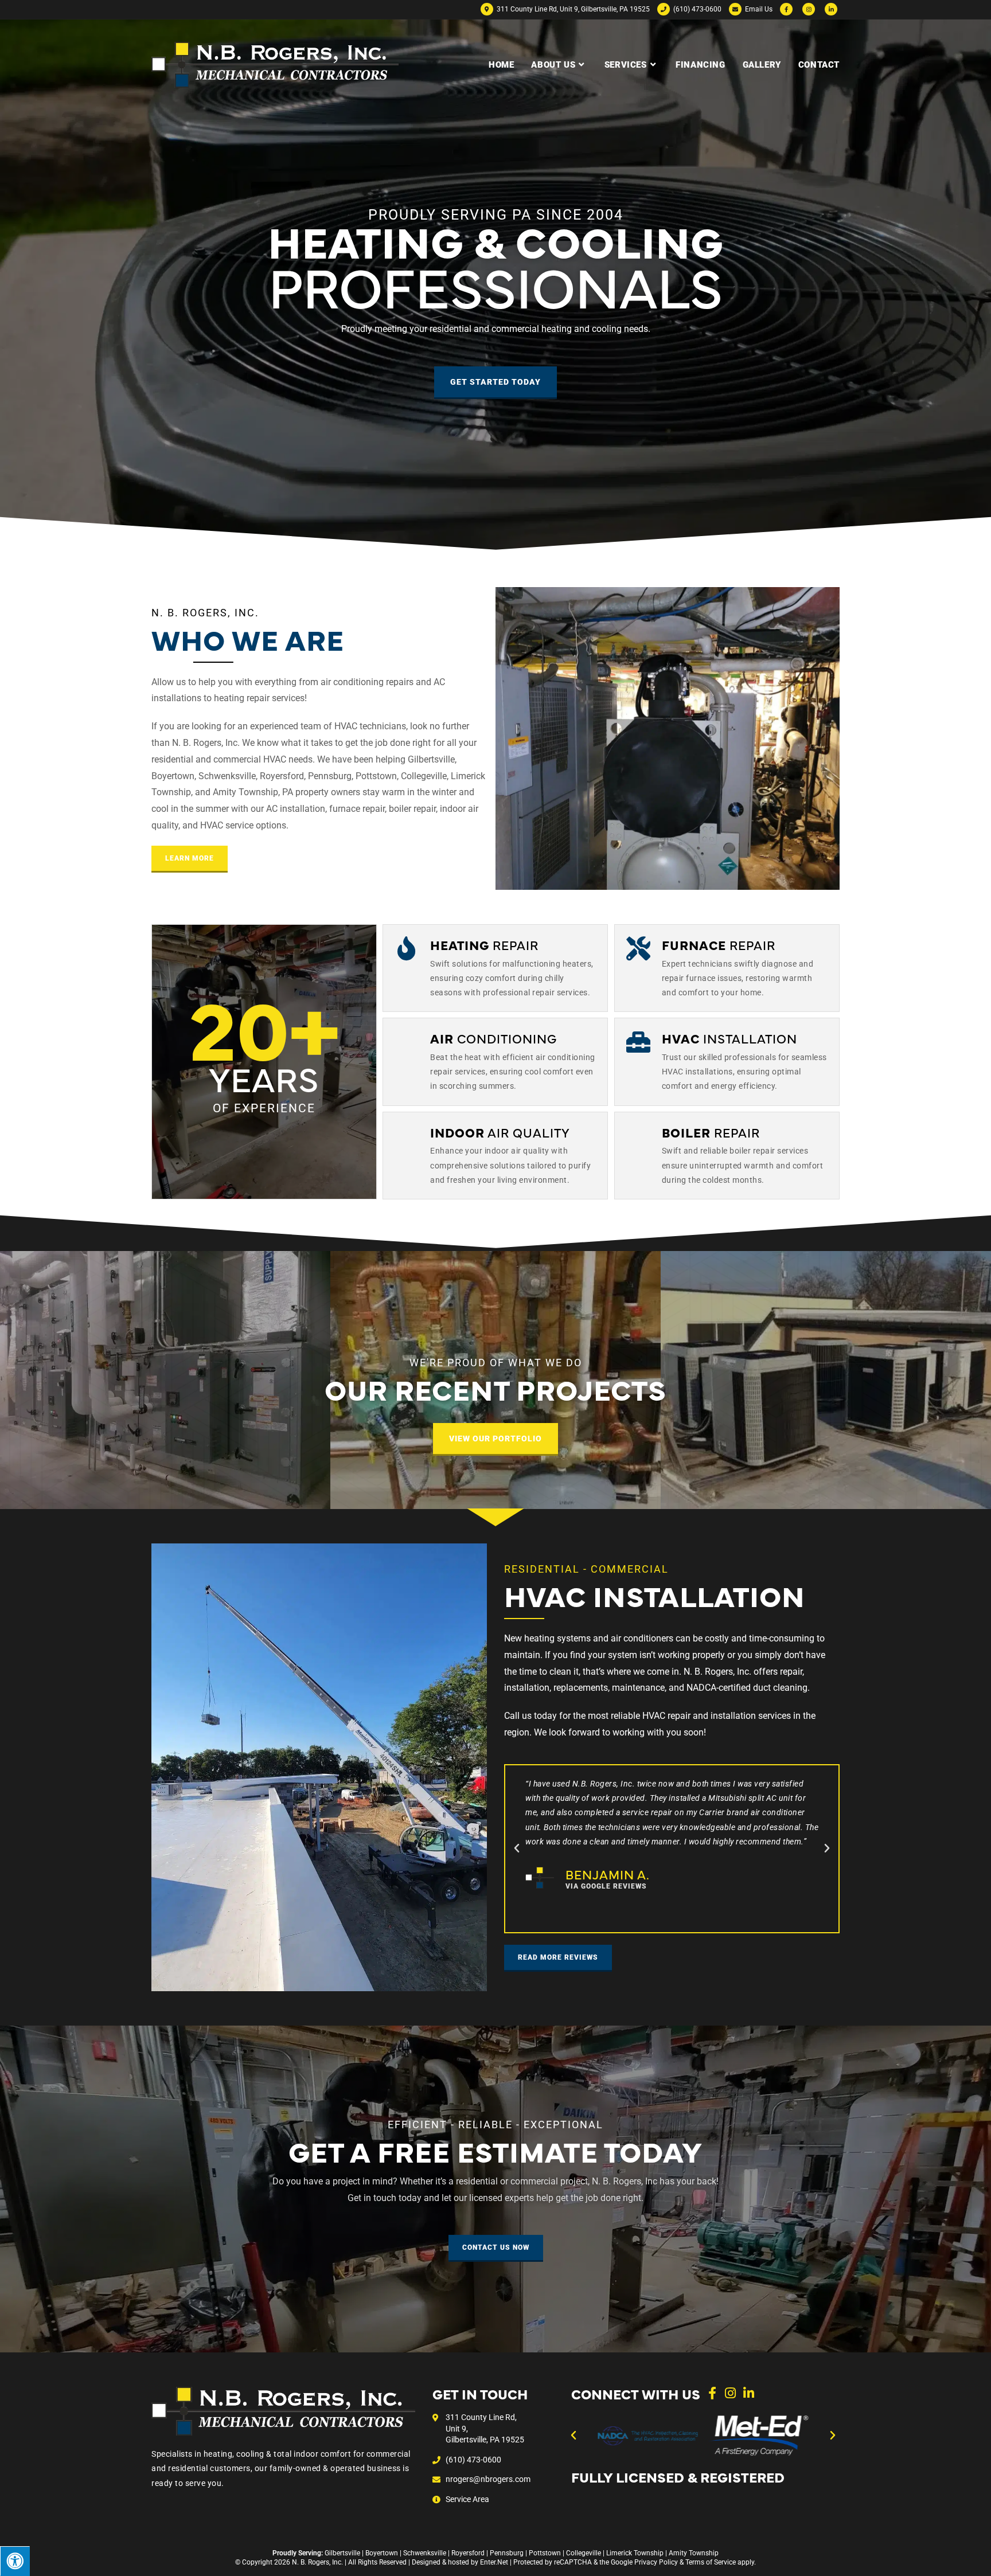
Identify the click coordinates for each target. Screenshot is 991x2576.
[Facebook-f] (712, 2393)
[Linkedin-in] (749, 2393)
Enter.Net (494, 2562)
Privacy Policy (656, 2562)
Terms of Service (711, 2562)
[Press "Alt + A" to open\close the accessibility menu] (15, 2561)
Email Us (758, 9)
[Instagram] (731, 2393)
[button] (517, 1848)
